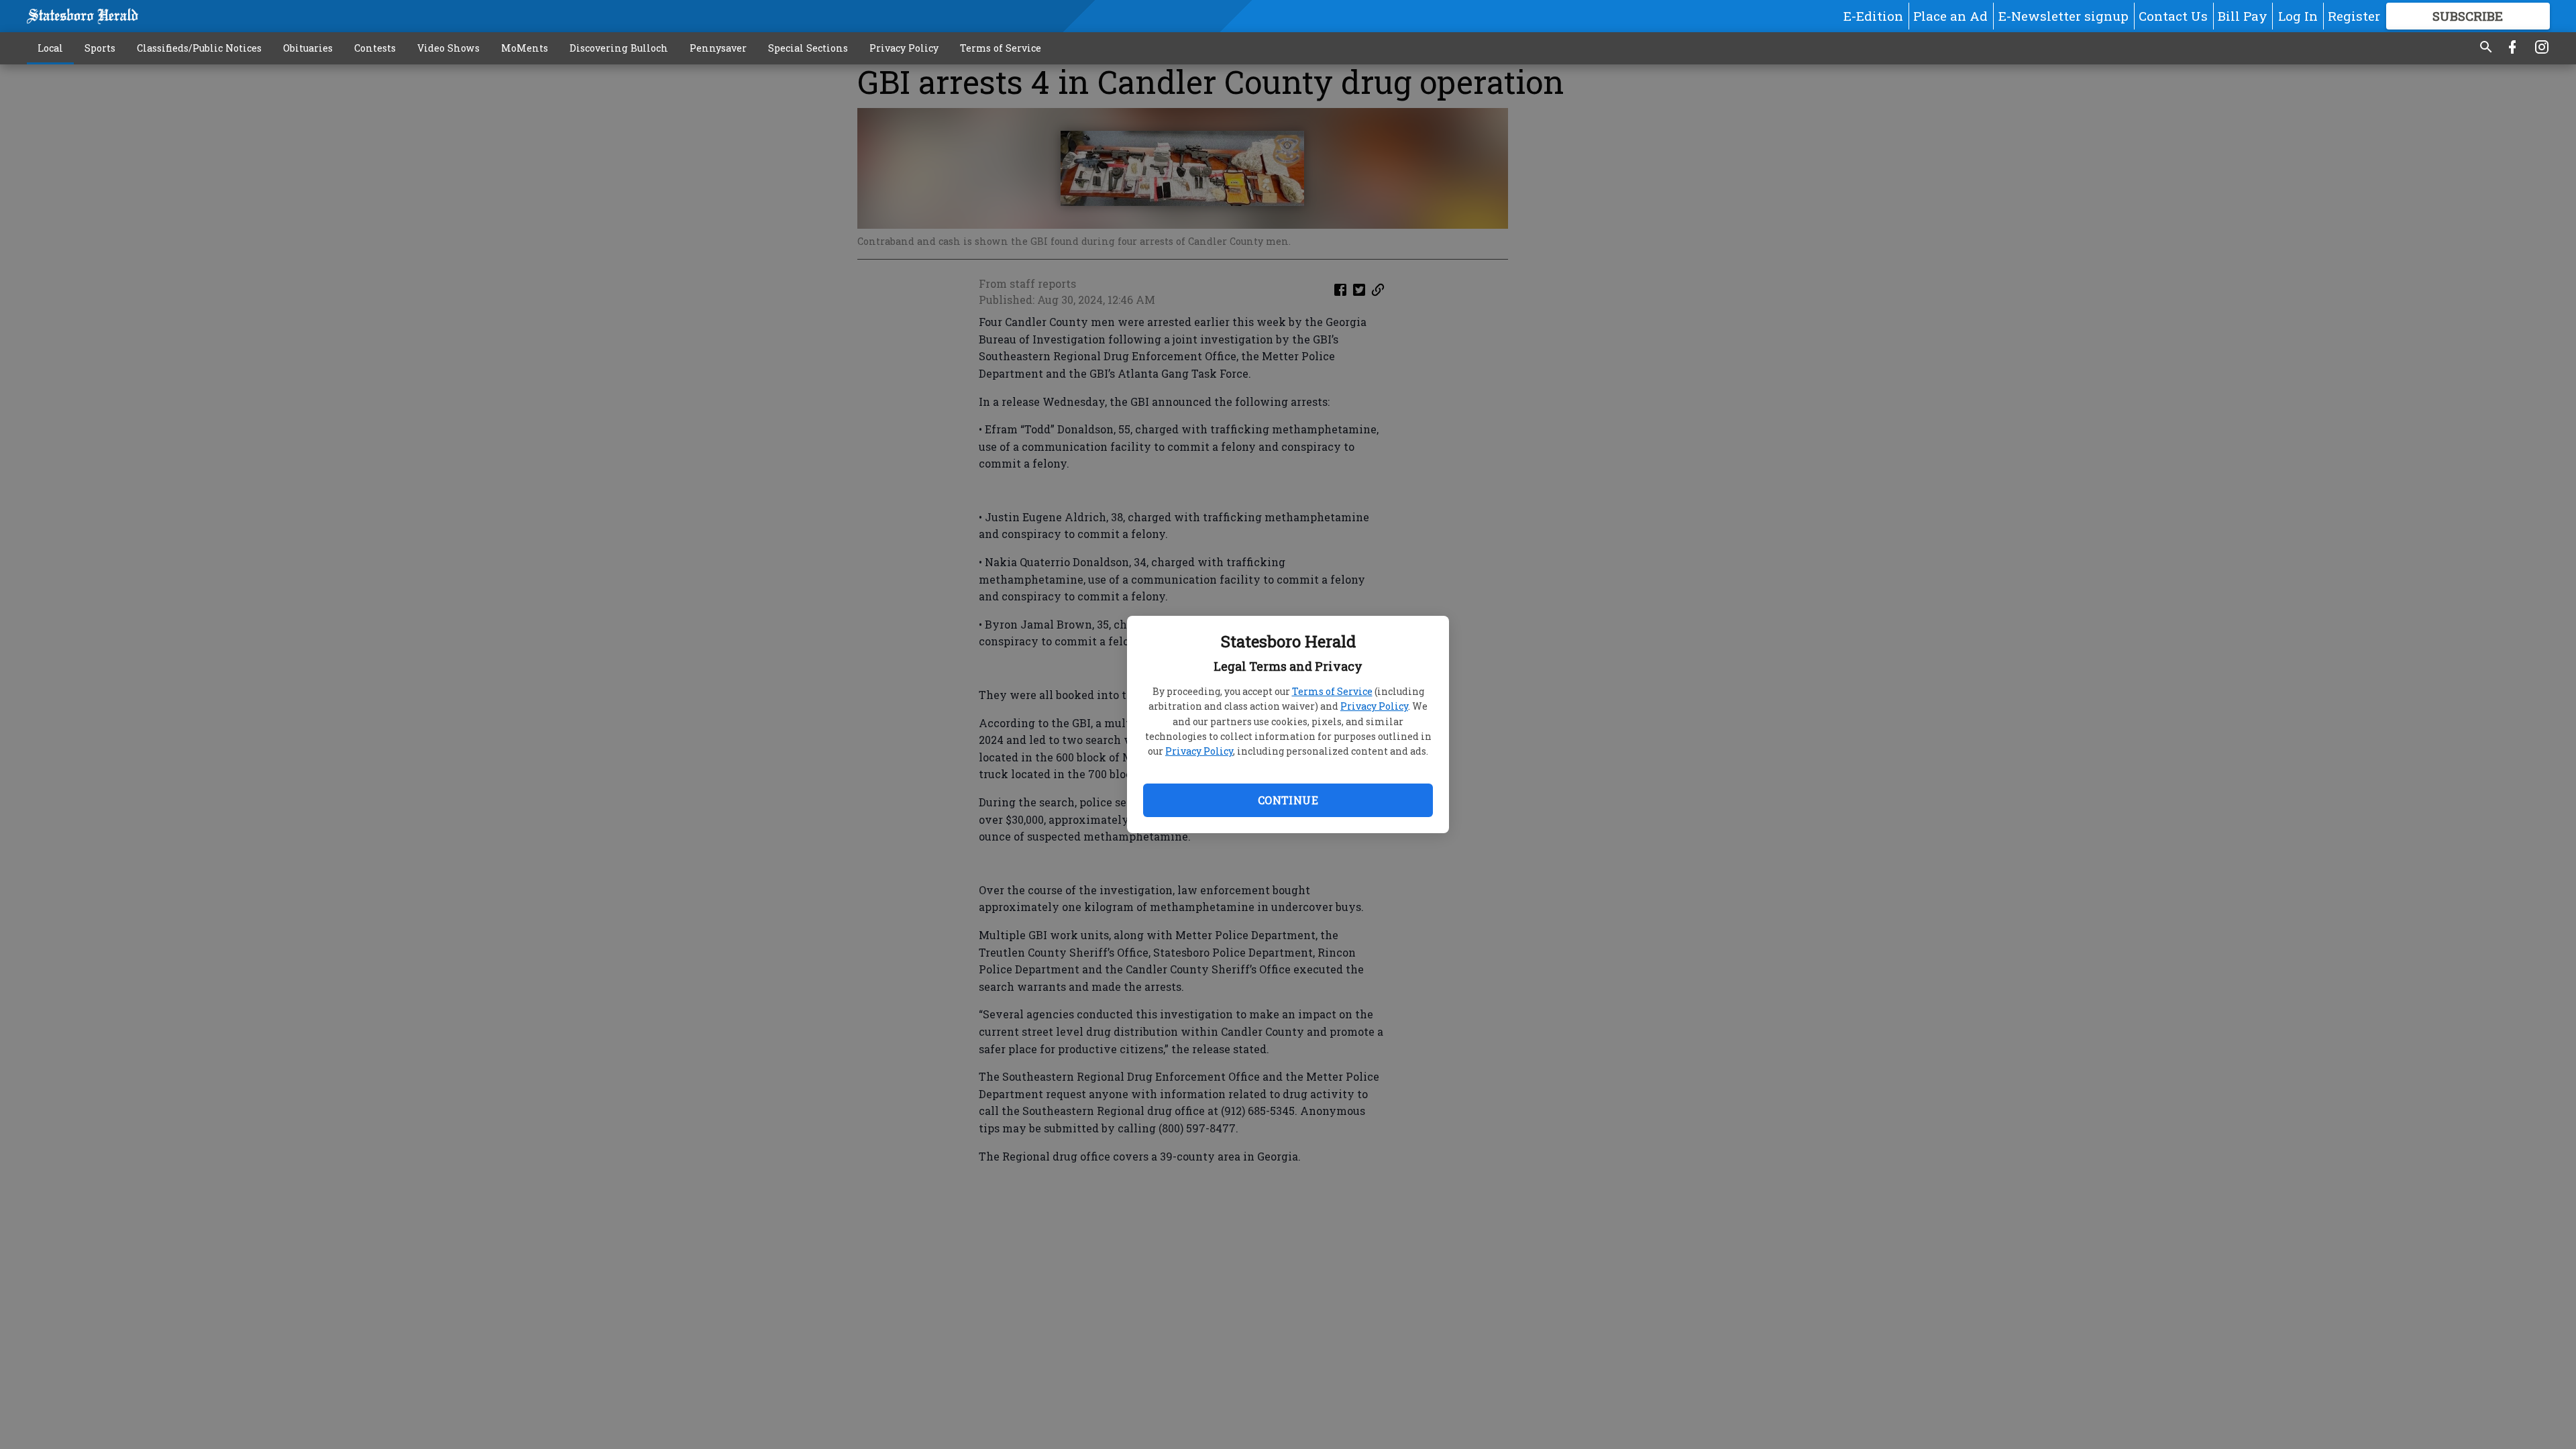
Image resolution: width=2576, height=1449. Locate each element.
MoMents (525, 48)
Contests (375, 48)
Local (50, 48)
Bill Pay (2243, 16)
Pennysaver (718, 48)
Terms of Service (1332, 691)
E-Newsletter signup (2063, 16)
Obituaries (308, 48)
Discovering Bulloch (619, 48)
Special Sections (808, 48)
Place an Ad (1950, 16)
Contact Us (2173, 16)
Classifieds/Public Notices (199, 48)
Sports (100, 48)
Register (2354, 16)
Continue (1288, 800)
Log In (2298, 16)
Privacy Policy (1374, 706)
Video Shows (448, 48)
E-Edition (1873, 16)
